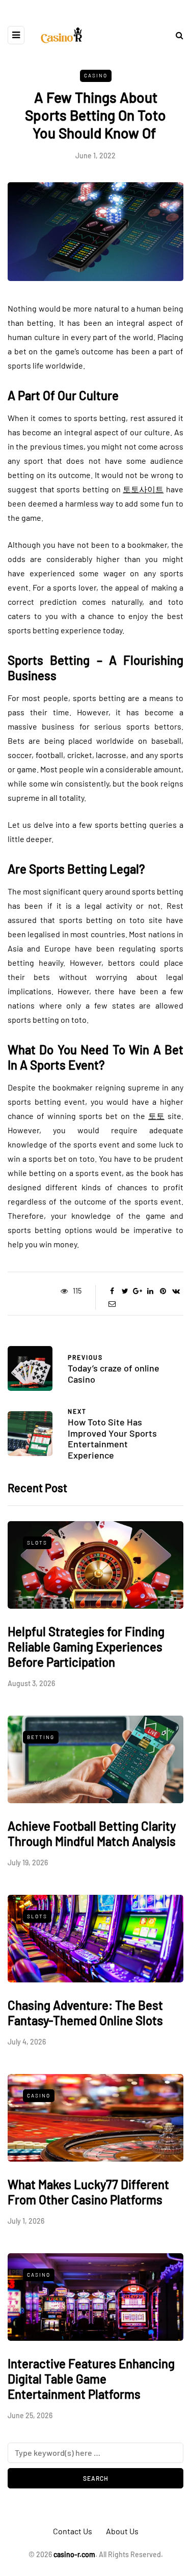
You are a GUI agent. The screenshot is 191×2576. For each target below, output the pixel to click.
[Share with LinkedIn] (151, 1291)
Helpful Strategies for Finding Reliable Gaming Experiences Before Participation (86, 1647)
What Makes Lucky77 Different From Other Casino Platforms (88, 2192)
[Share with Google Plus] (138, 1291)
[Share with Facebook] (112, 1291)
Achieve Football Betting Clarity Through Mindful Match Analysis (92, 1833)
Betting (41, 1737)
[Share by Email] (112, 1304)
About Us (122, 2531)
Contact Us (73, 2531)
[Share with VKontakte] (176, 1291)
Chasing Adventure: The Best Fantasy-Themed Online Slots (85, 2013)
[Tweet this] (125, 1291)
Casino (96, 75)
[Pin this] (163, 1291)
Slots (37, 1543)
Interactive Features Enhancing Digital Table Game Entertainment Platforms (91, 2379)
